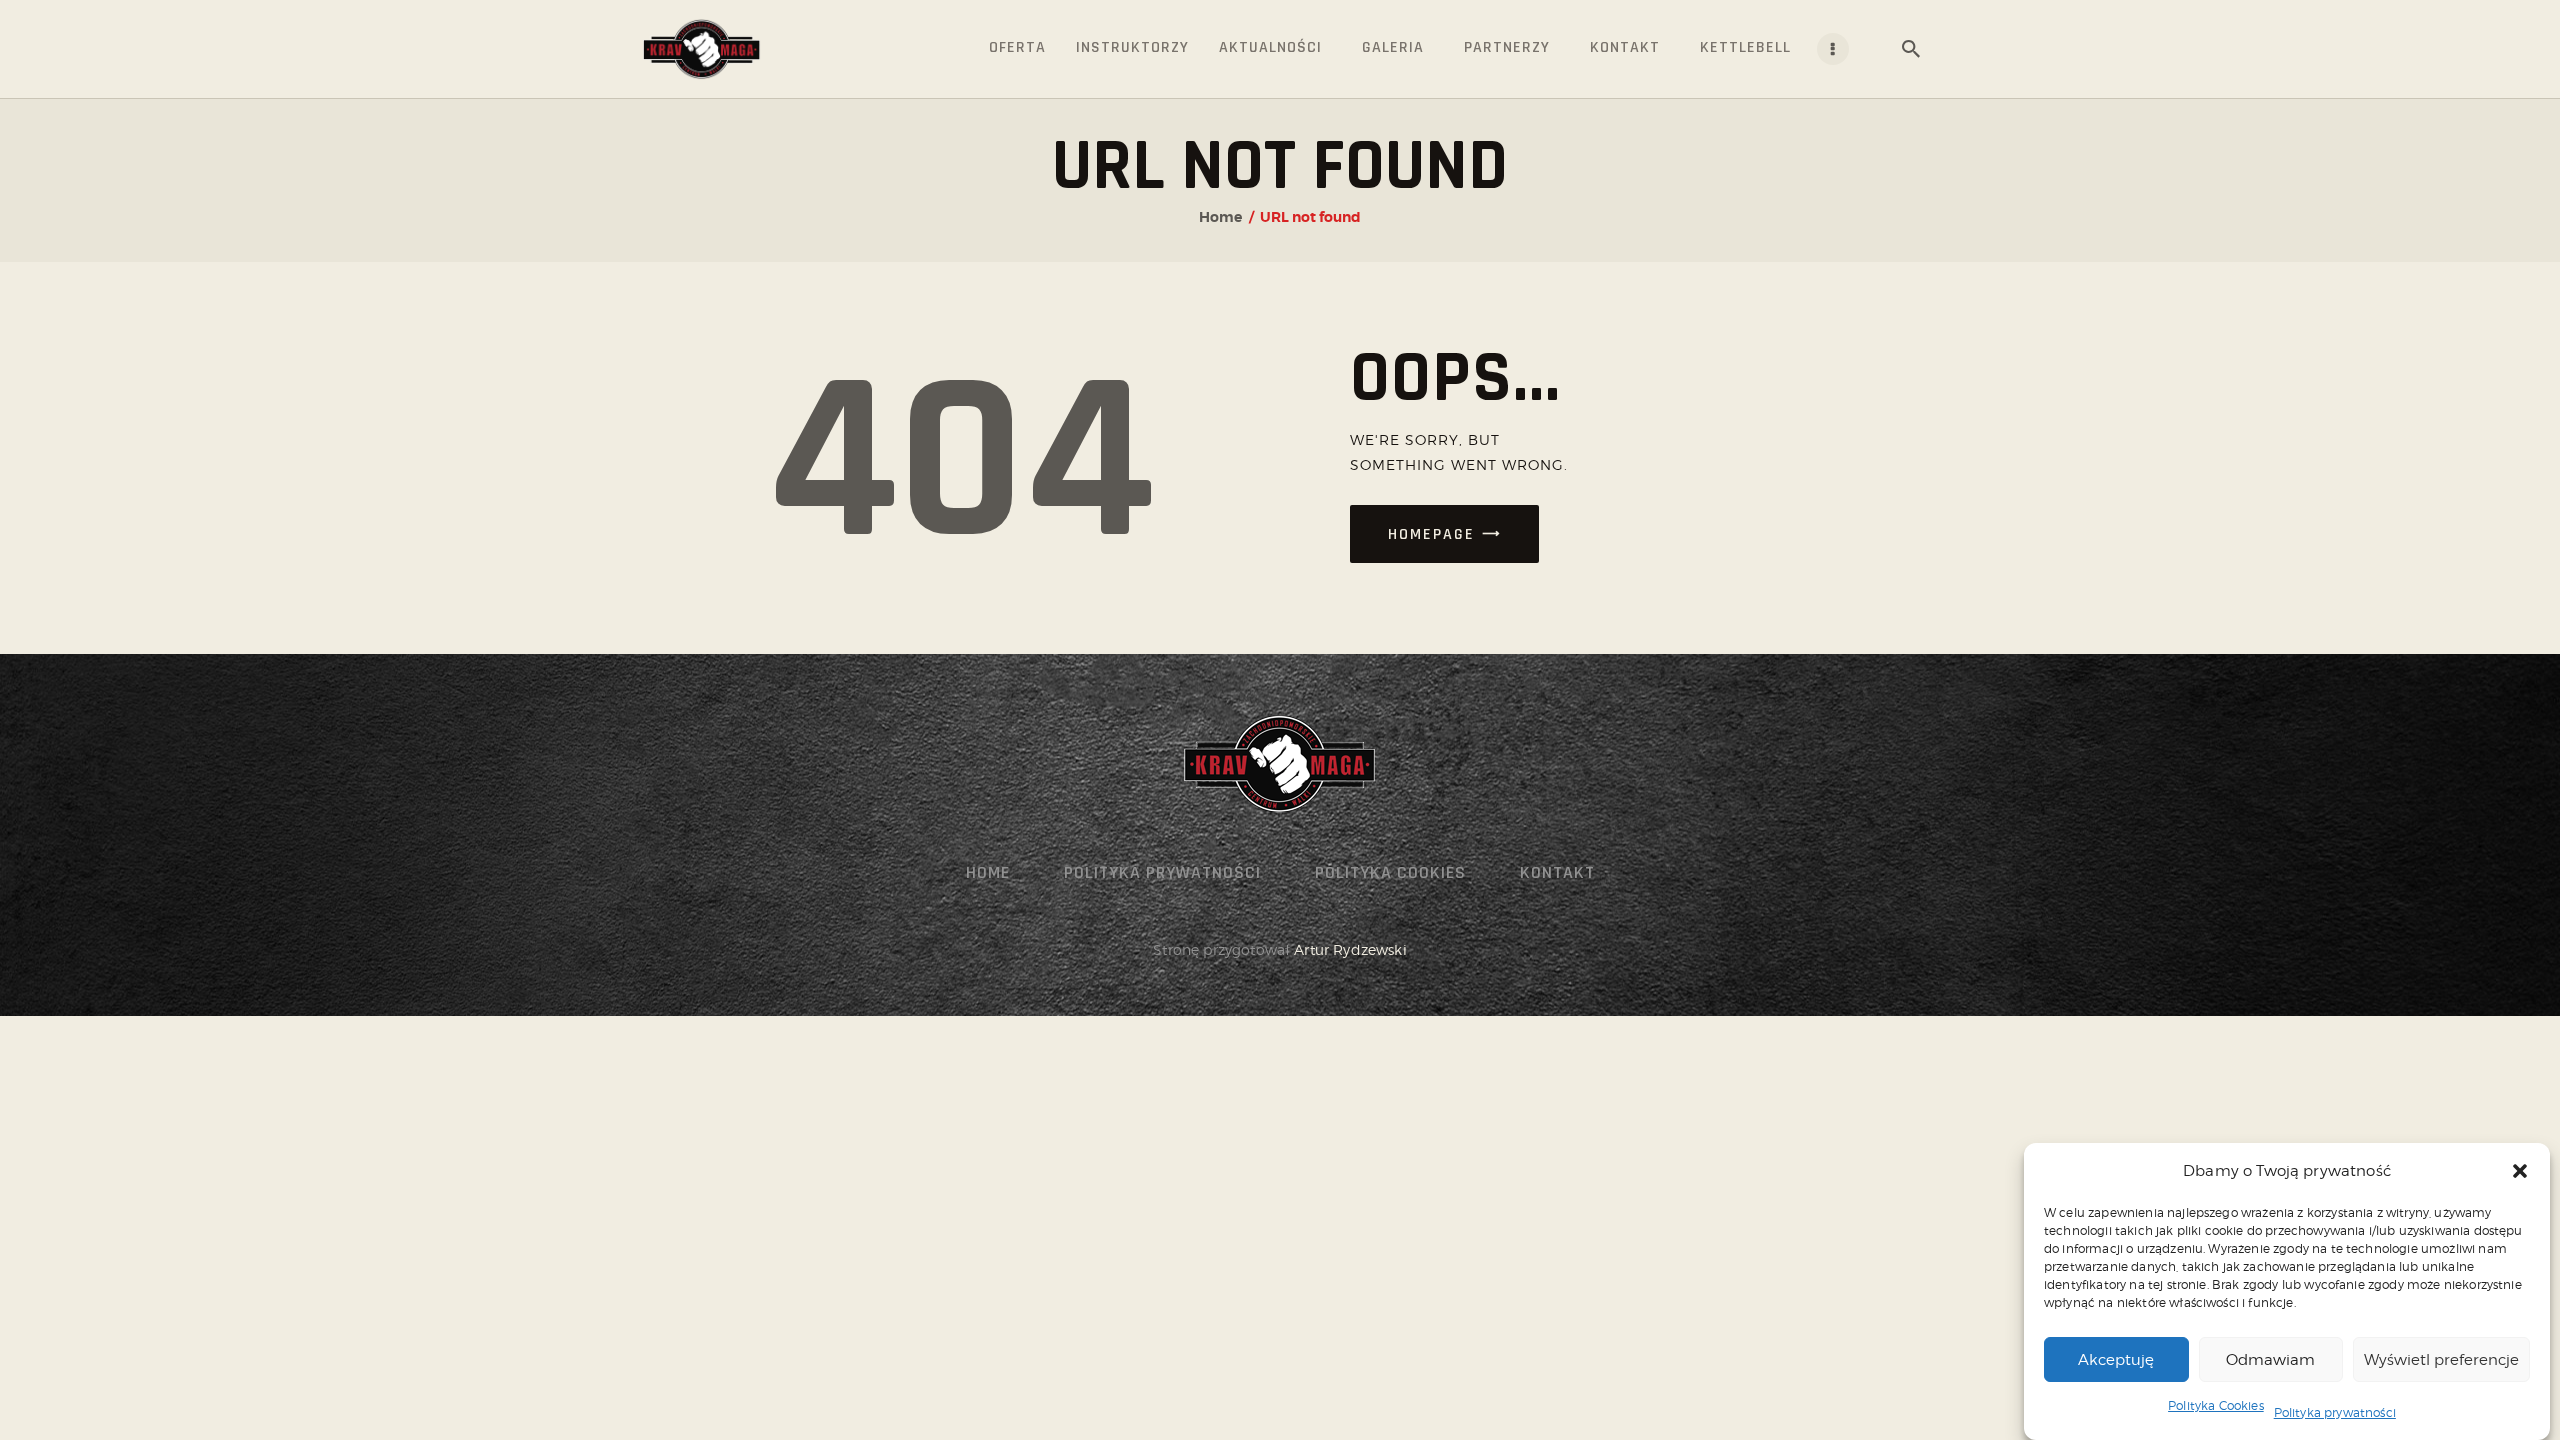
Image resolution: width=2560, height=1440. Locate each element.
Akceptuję (2116, 1359)
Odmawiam (2270, 1359)
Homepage (1431, 534)
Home (1220, 217)
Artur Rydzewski (1350, 949)
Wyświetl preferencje (2441, 1359)
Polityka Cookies (2216, 1405)
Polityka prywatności (2335, 1411)
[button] (2520, 1171)
